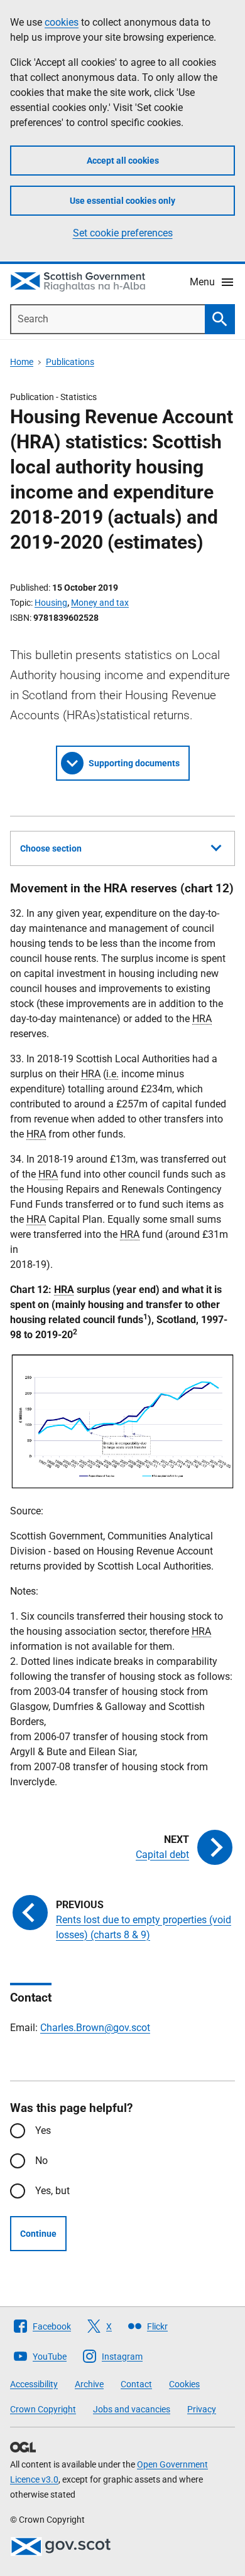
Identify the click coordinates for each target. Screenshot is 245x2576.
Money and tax (100, 603)
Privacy (202, 2409)
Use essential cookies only (122, 201)
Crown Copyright (43, 2409)
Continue (38, 2234)
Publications (70, 362)
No (41, 2161)
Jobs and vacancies (132, 2409)
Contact (136, 2384)
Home (22, 362)
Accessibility (34, 2384)
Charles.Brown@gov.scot (95, 2028)
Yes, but (52, 2191)
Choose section (51, 848)
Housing (51, 603)
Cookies (184, 2384)
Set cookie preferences (123, 233)
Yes (43, 2130)
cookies (62, 22)
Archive (89, 2384)
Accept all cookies (123, 161)
